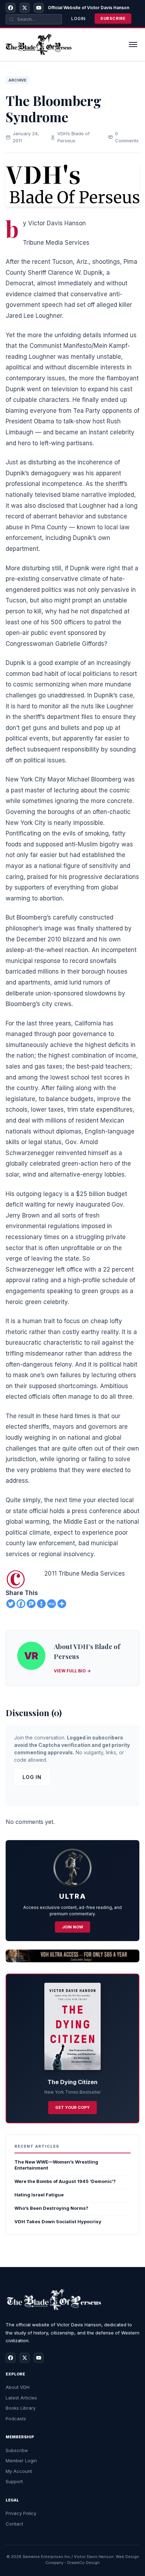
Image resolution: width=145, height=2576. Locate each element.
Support (14, 2481)
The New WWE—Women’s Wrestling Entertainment (56, 2165)
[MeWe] (52, 1604)
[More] (62, 1604)
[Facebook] (11, 8)
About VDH (18, 2387)
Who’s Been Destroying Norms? (51, 2208)
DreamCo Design (83, 2563)
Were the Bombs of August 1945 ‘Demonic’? (65, 2181)
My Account (19, 2471)
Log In (32, 1777)
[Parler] (31, 1604)
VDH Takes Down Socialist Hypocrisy (58, 2221)
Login (78, 19)
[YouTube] (39, 8)
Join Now (72, 1927)
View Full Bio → (72, 1671)
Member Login (21, 2461)
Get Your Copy (72, 2107)
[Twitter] (11, 1604)
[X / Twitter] (25, 8)
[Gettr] (41, 1604)
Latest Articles (21, 2398)
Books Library (21, 2408)
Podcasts (16, 2419)
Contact (14, 2524)
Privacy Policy (21, 2513)
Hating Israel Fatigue (39, 2195)
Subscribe (113, 18)
